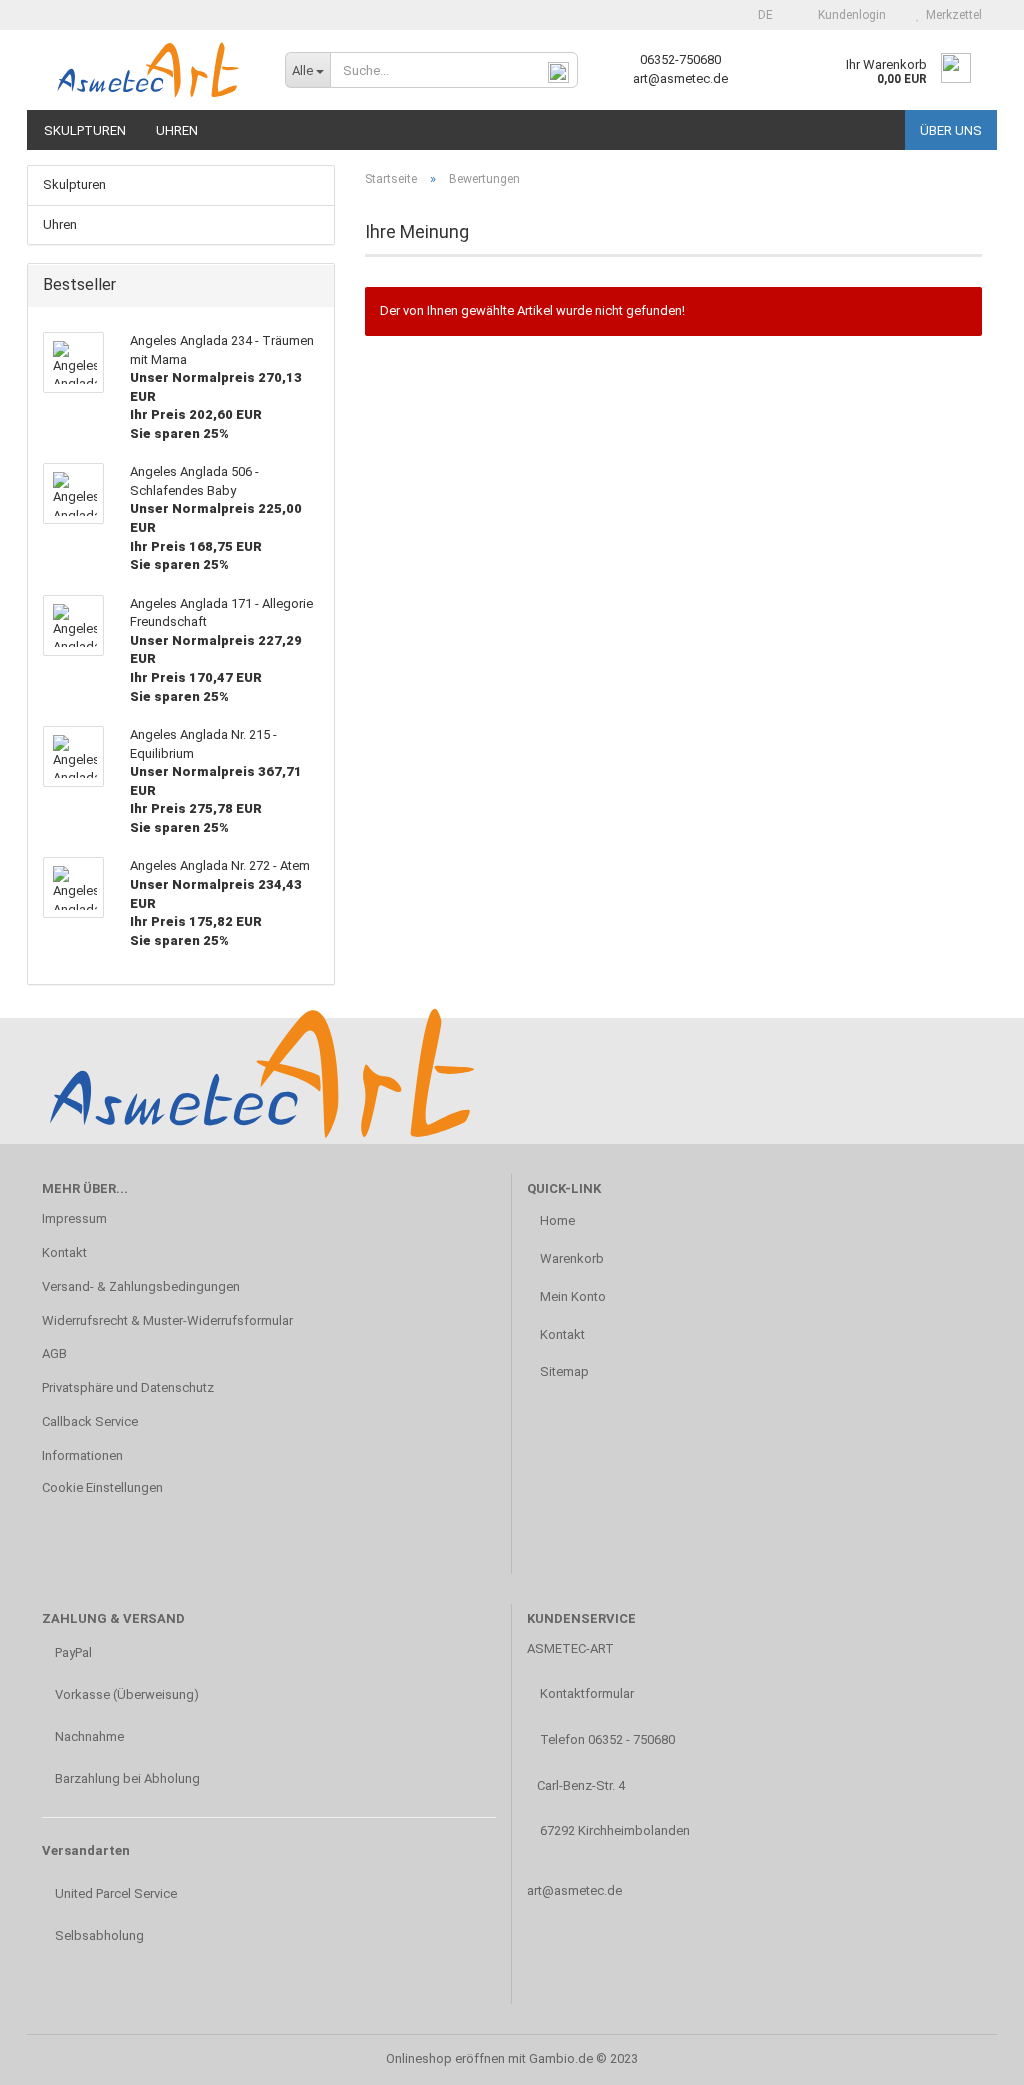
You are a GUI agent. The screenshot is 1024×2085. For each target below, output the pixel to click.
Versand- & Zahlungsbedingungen (141, 1286)
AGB (54, 1353)
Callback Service (90, 1421)
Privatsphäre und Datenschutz (128, 1387)
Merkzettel (951, 15)
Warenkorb (570, 1258)
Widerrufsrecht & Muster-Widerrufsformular (167, 1320)
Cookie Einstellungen (102, 1487)
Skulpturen (85, 130)
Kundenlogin (849, 15)
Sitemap (563, 1371)
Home (556, 1220)
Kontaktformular (585, 1693)
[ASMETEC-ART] (148, 70)
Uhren (177, 130)
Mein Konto (571, 1296)
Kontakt (64, 1252)
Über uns (951, 130)
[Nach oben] (969, 2055)
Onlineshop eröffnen (445, 2058)
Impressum (74, 1218)
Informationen (82, 1455)
